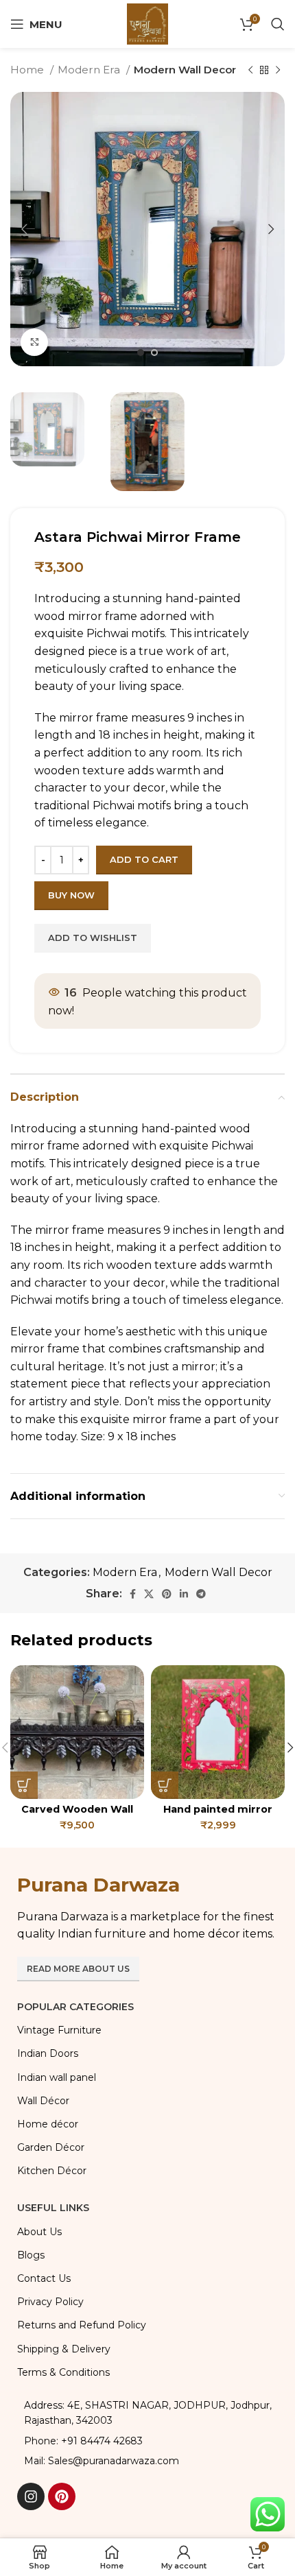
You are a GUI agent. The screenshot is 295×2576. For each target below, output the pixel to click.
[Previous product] (250, 70)
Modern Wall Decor (185, 70)
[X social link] (149, 1594)
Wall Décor (43, 2101)
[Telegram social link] (201, 1594)
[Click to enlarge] (34, 342)
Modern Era (90, 70)
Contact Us (44, 2278)
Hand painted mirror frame (218, 1815)
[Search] (278, 24)
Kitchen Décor (52, 2171)
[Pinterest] (62, 2496)
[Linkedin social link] (184, 1594)
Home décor (48, 2124)
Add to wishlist (93, 938)
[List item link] (147, 2441)
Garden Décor (51, 2147)
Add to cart (144, 859)
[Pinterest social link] (167, 1594)
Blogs (31, 2255)
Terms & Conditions (63, 2372)
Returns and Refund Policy (82, 2325)
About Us (39, 2232)
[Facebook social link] (133, 1594)
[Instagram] (31, 2496)
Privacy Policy (50, 2302)
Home (28, 70)
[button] (24, 1785)
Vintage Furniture (59, 2030)
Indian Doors (48, 2053)
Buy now (71, 895)
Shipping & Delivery (64, 2349)
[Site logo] (147, 23)
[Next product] (278, 70)
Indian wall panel (57, 2077)
